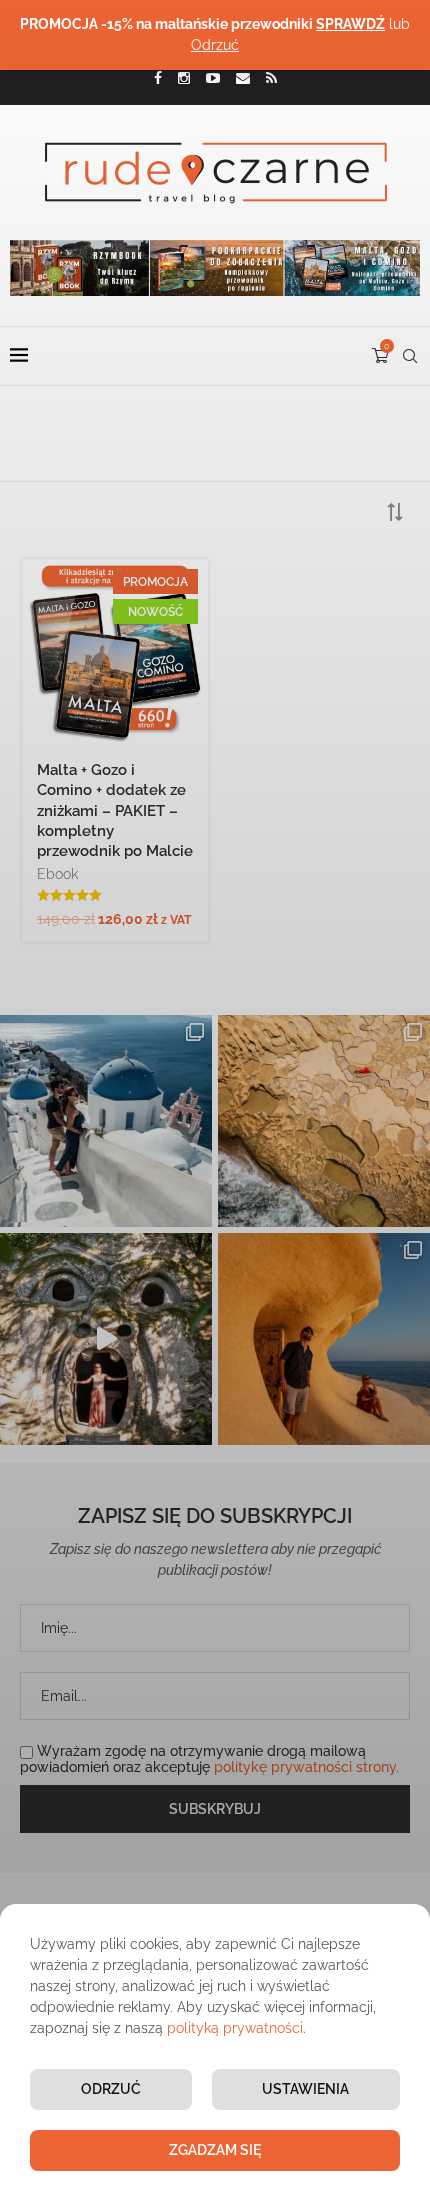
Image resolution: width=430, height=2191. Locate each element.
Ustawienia (305, 2089)
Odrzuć (111, 2089)
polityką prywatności (235, 2028)
